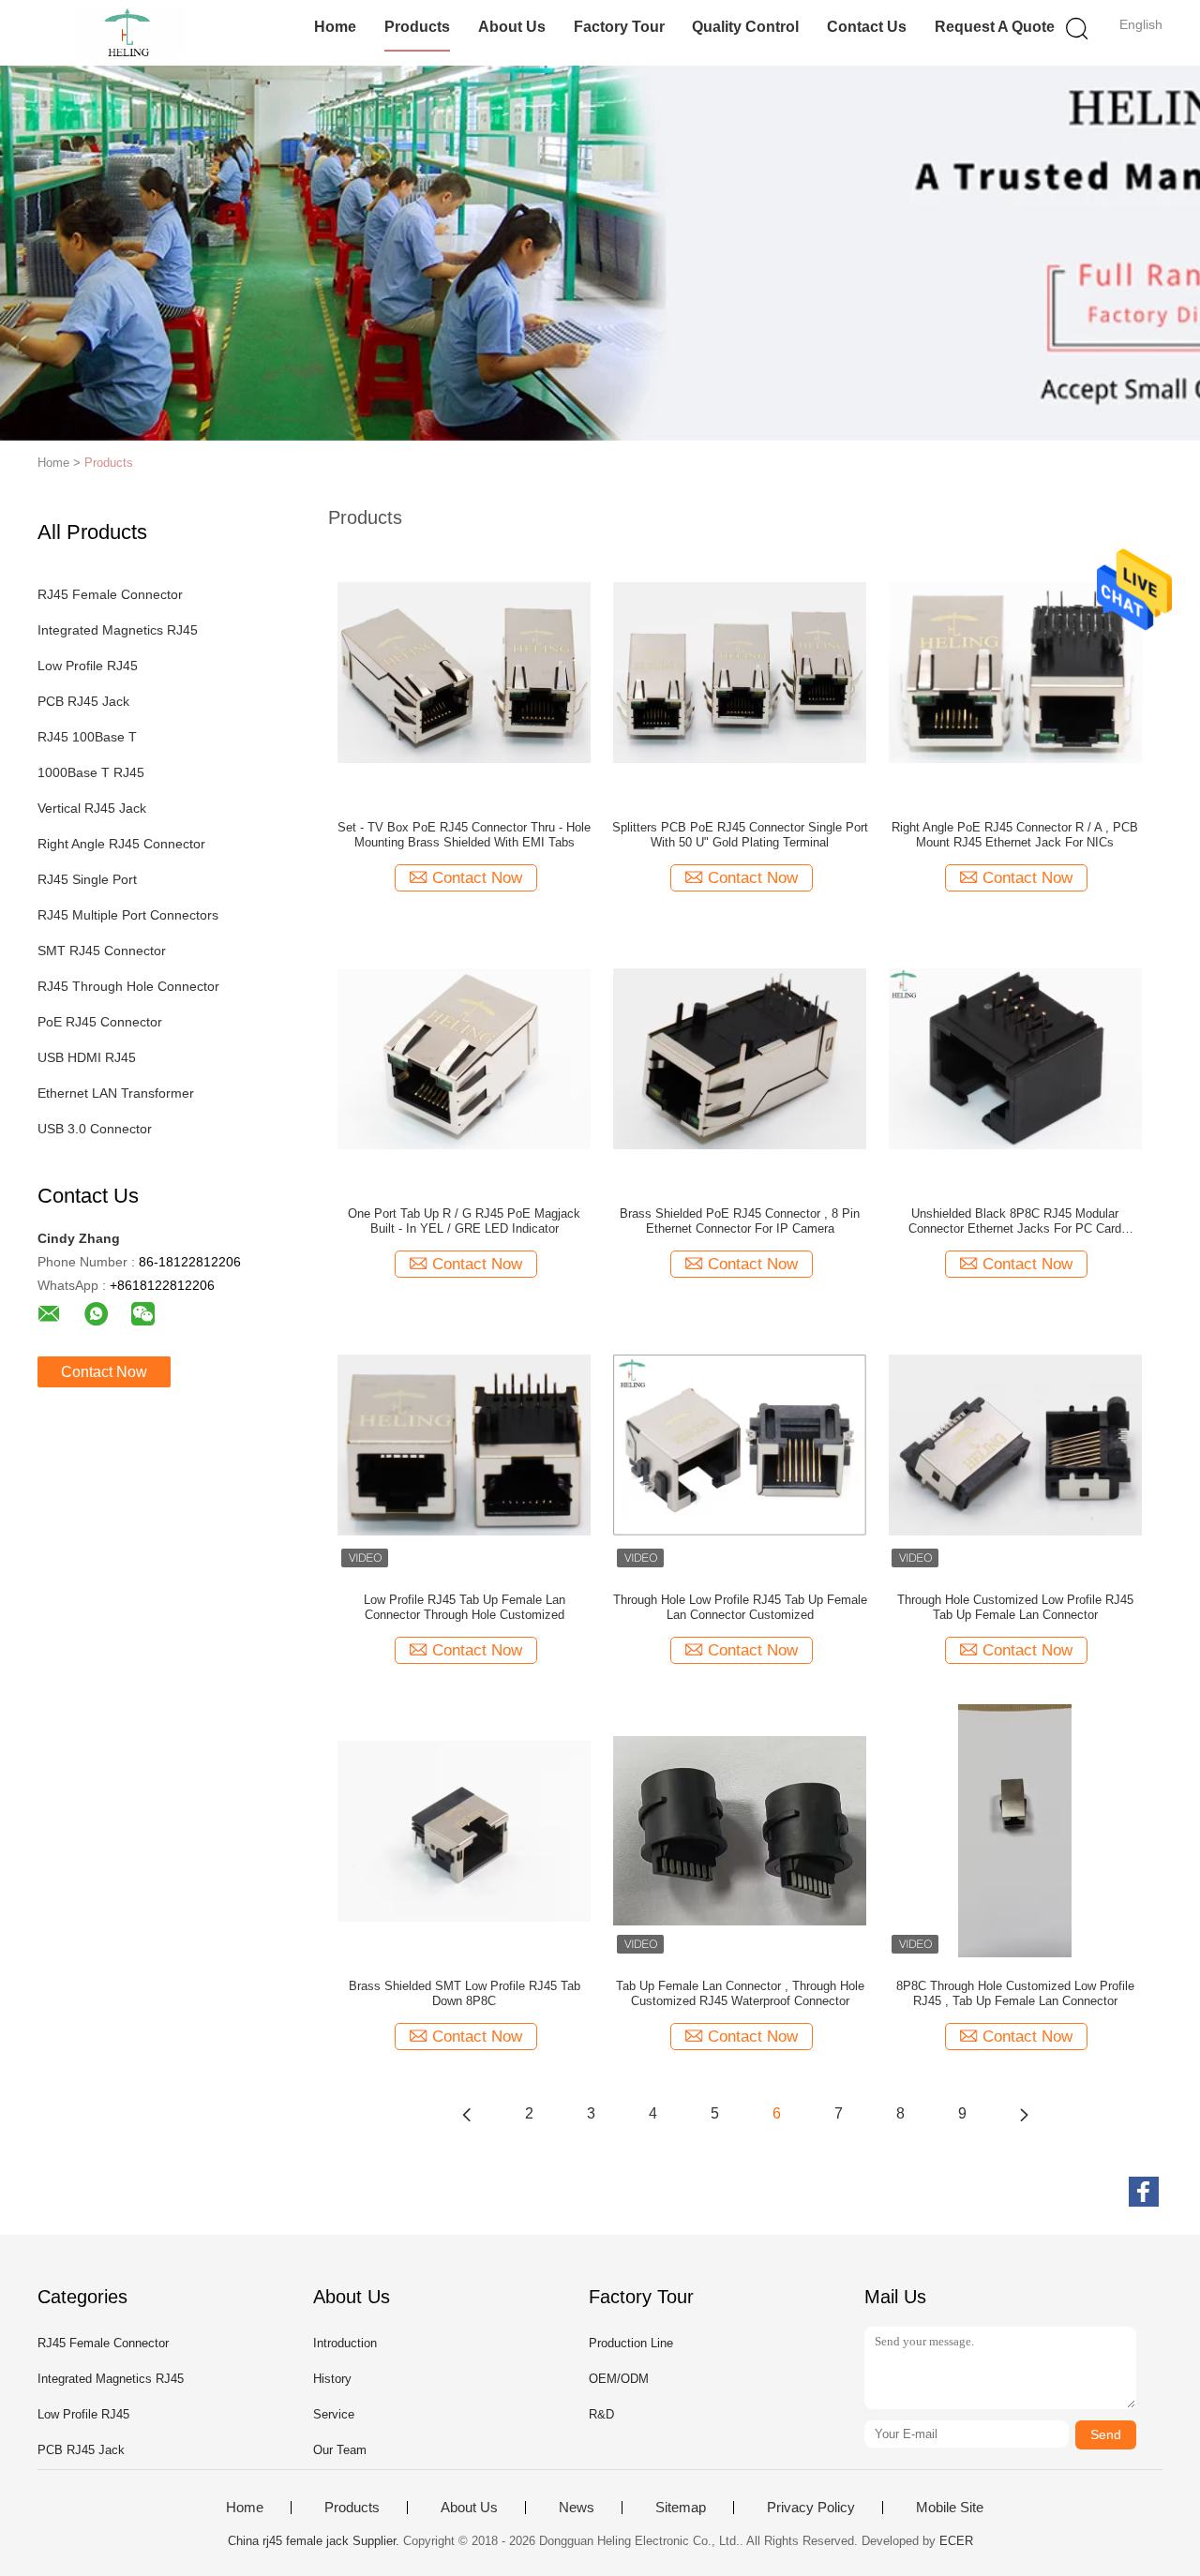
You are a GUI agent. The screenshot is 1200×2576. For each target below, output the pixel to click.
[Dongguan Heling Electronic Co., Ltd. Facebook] (1144, 2192)
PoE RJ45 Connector (100, 1022)
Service (334, 2414)
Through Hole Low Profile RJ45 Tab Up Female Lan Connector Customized (740, 1607)
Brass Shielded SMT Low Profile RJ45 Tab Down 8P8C (465, 1993)
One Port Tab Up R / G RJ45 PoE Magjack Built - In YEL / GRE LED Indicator (464, 1221)
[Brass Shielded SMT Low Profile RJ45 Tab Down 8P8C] (464, 1830)
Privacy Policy (811, 2508)
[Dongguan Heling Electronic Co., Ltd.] (129, 33)
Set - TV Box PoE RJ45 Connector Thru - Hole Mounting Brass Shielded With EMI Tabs (464, 835)
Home (335, 27)
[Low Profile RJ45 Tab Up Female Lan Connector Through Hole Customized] (464, 1444)
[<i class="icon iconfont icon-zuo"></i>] (467, 2114)
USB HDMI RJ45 (87, 1057)
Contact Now (104, 1372)
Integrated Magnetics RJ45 (118, 630)
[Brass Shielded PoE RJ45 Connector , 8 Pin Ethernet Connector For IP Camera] (740, 1057)
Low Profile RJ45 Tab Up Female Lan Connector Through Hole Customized (465, 1607)
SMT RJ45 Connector (102, 951)
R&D (601, 2414)
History (332, 2379)
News (577, 2508)
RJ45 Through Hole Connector (128, 986)
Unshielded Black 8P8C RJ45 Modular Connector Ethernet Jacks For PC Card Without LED (1015, 1221)
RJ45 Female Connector (110, 594)
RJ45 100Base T (87, 737)
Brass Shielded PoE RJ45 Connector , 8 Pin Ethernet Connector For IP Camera (740, 1221)
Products (417, 27)
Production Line (631, 2343)
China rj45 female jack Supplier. (315, 2541)
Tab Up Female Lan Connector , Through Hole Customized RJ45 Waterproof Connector (740, 1993)
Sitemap (681, 2508)
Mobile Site (950, 2508)
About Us (512, 27)
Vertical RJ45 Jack (92, 808)
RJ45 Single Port (87, 879)
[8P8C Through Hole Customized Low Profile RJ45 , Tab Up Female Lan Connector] (1015, 1830)
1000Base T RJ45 (91, 772)
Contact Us (867, 27)
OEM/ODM (619, 2379)
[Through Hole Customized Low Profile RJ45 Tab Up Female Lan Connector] (1015, 1444)
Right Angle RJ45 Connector (121, 844)
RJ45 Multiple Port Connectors (128, 915)
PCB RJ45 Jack (83, 701)
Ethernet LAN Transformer (116, 1093)
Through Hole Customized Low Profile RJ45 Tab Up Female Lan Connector (1015, 1607)
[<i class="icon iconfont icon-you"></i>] (1024, 2114)
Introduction (345, 2343)
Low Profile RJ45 (88, 666)
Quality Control (745, 27)
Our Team (340, 2450)
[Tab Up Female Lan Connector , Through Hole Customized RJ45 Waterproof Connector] (740, 1830)
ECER (956, 2541)
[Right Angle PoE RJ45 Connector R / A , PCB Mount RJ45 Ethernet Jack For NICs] (1015, 671)
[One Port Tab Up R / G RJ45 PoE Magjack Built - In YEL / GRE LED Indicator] (464, 1057)
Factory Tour (619, 27)
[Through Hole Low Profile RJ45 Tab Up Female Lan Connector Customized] (740, 1444)
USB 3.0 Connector (95, 1129)
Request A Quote (995, 27)
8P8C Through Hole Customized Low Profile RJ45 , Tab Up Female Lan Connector (1015, 1993)
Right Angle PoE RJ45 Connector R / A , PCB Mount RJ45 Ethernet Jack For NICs (1015, 835)
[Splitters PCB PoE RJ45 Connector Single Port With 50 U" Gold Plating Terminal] (740, 671)
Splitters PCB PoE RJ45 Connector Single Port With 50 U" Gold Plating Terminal (740, 835)
